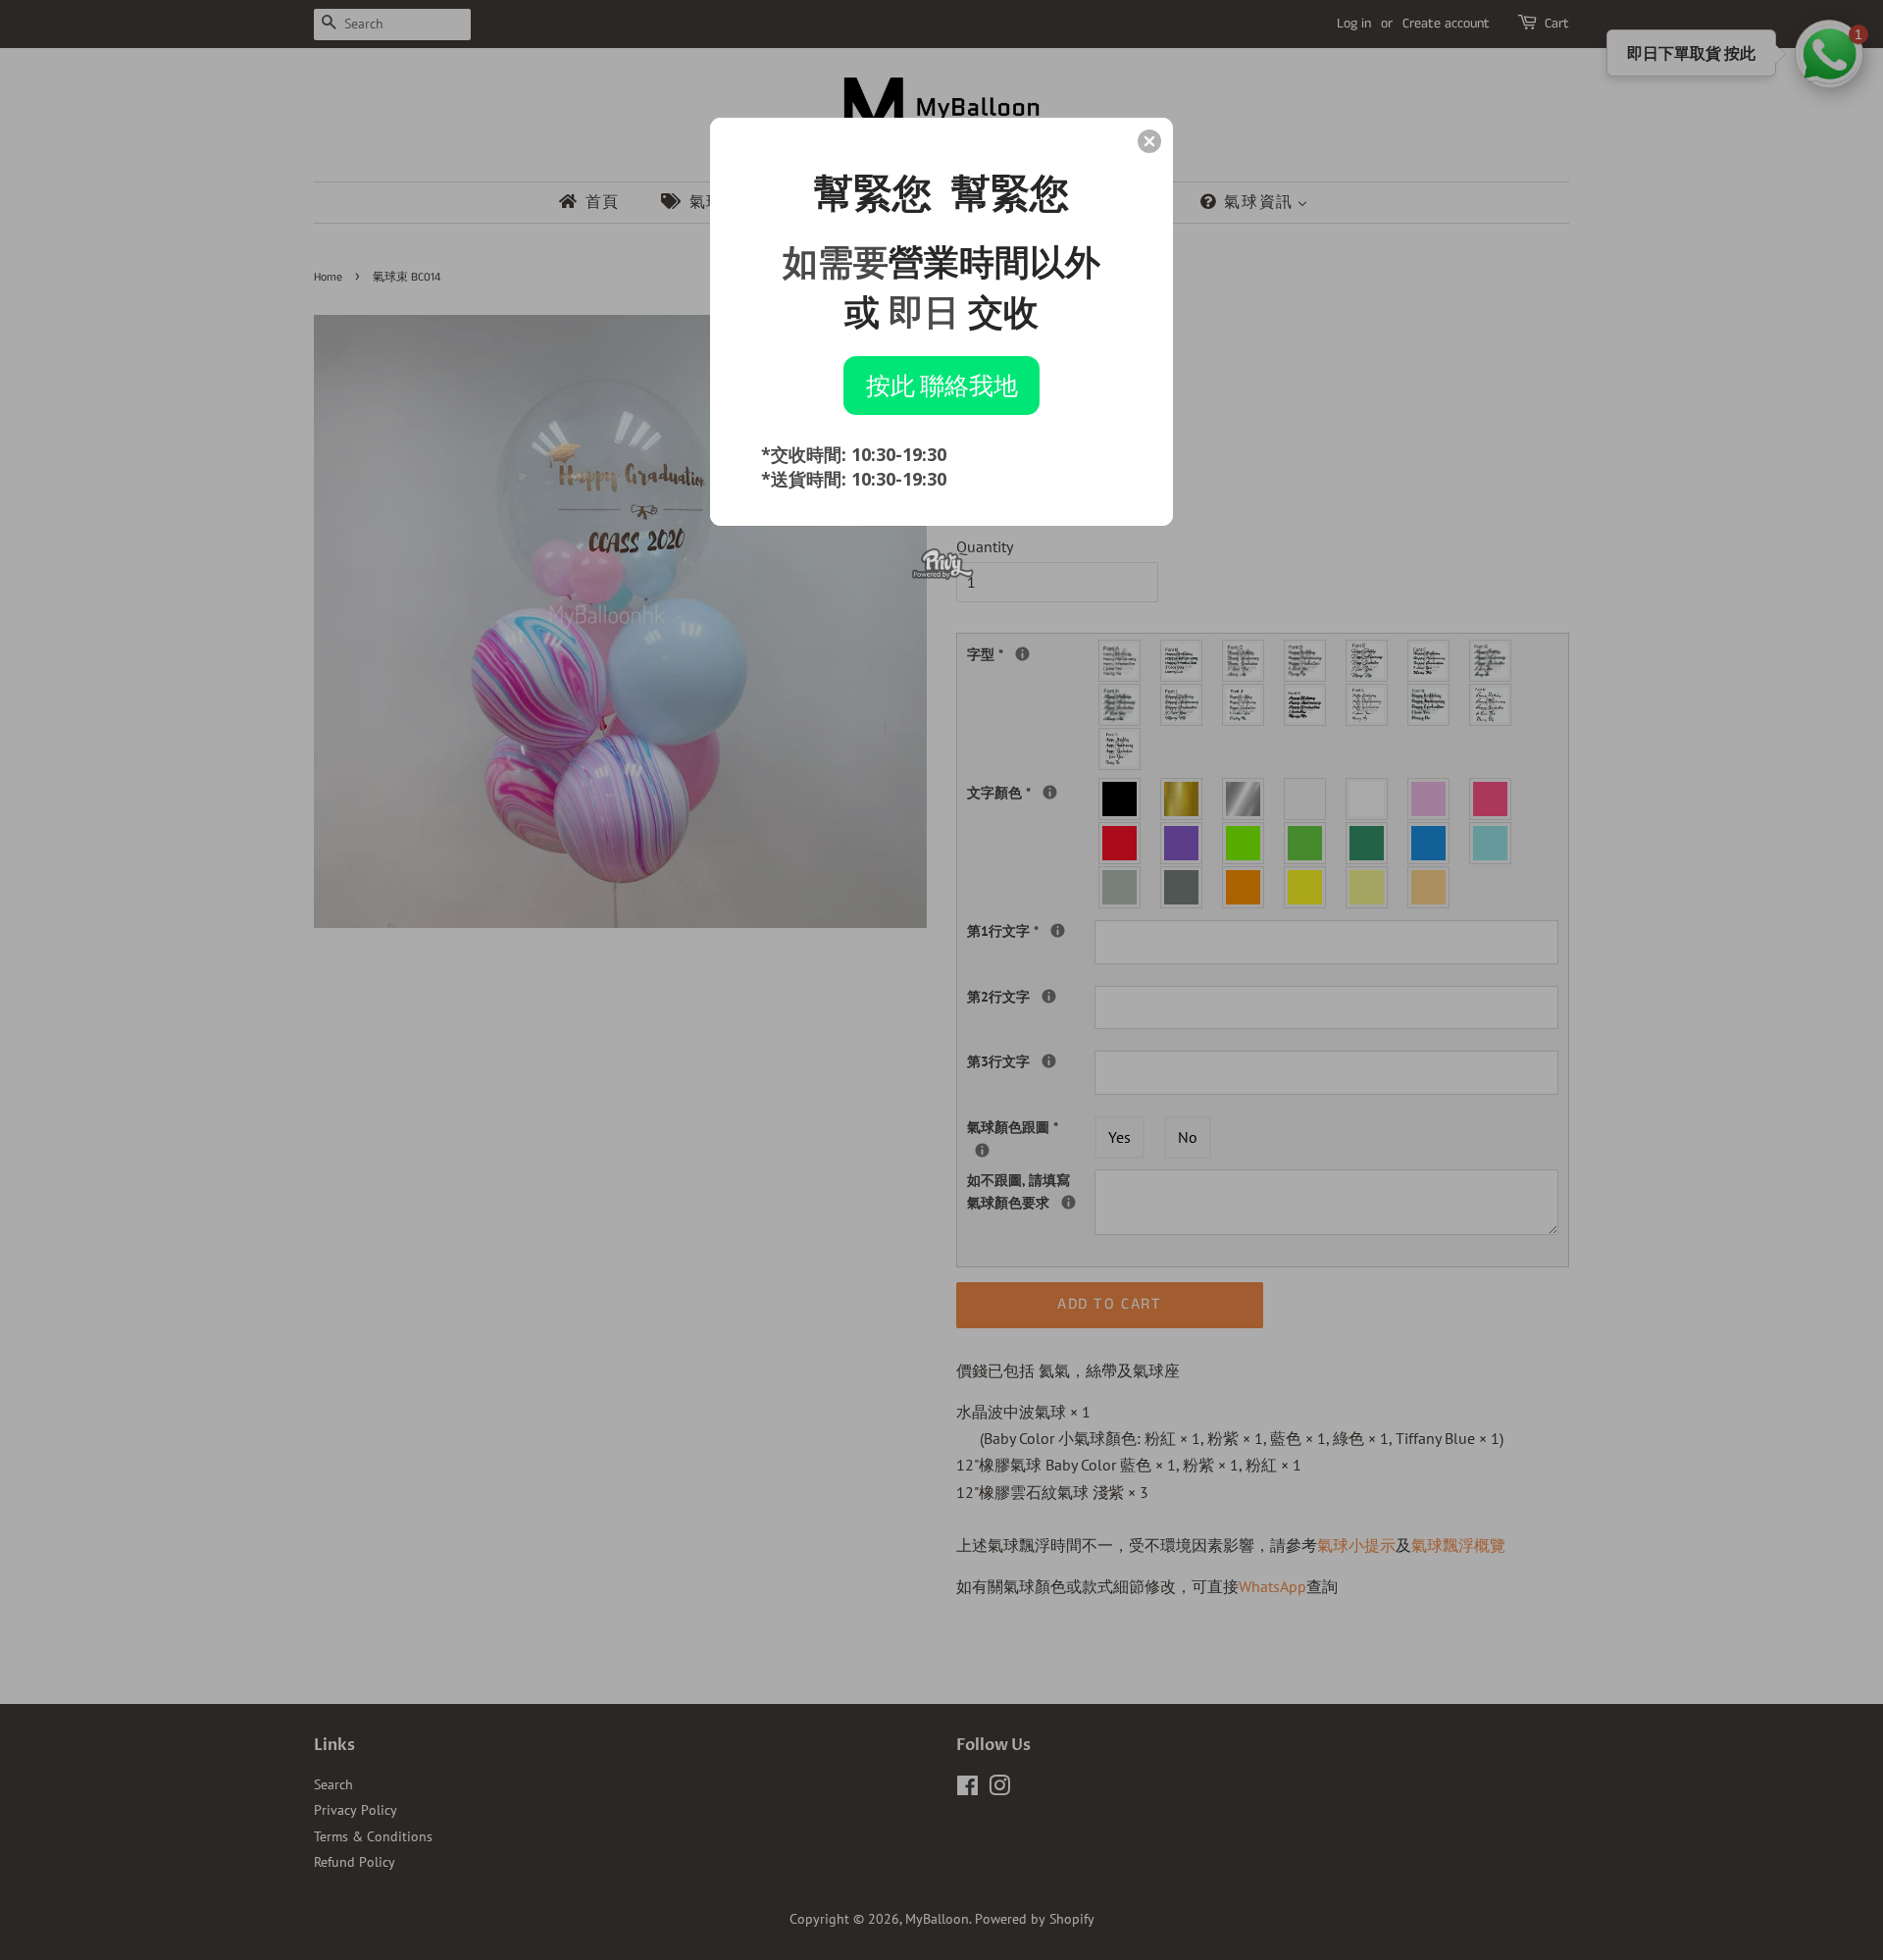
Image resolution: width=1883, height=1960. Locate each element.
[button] (1149, 141)
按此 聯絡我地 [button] (942, 385)
